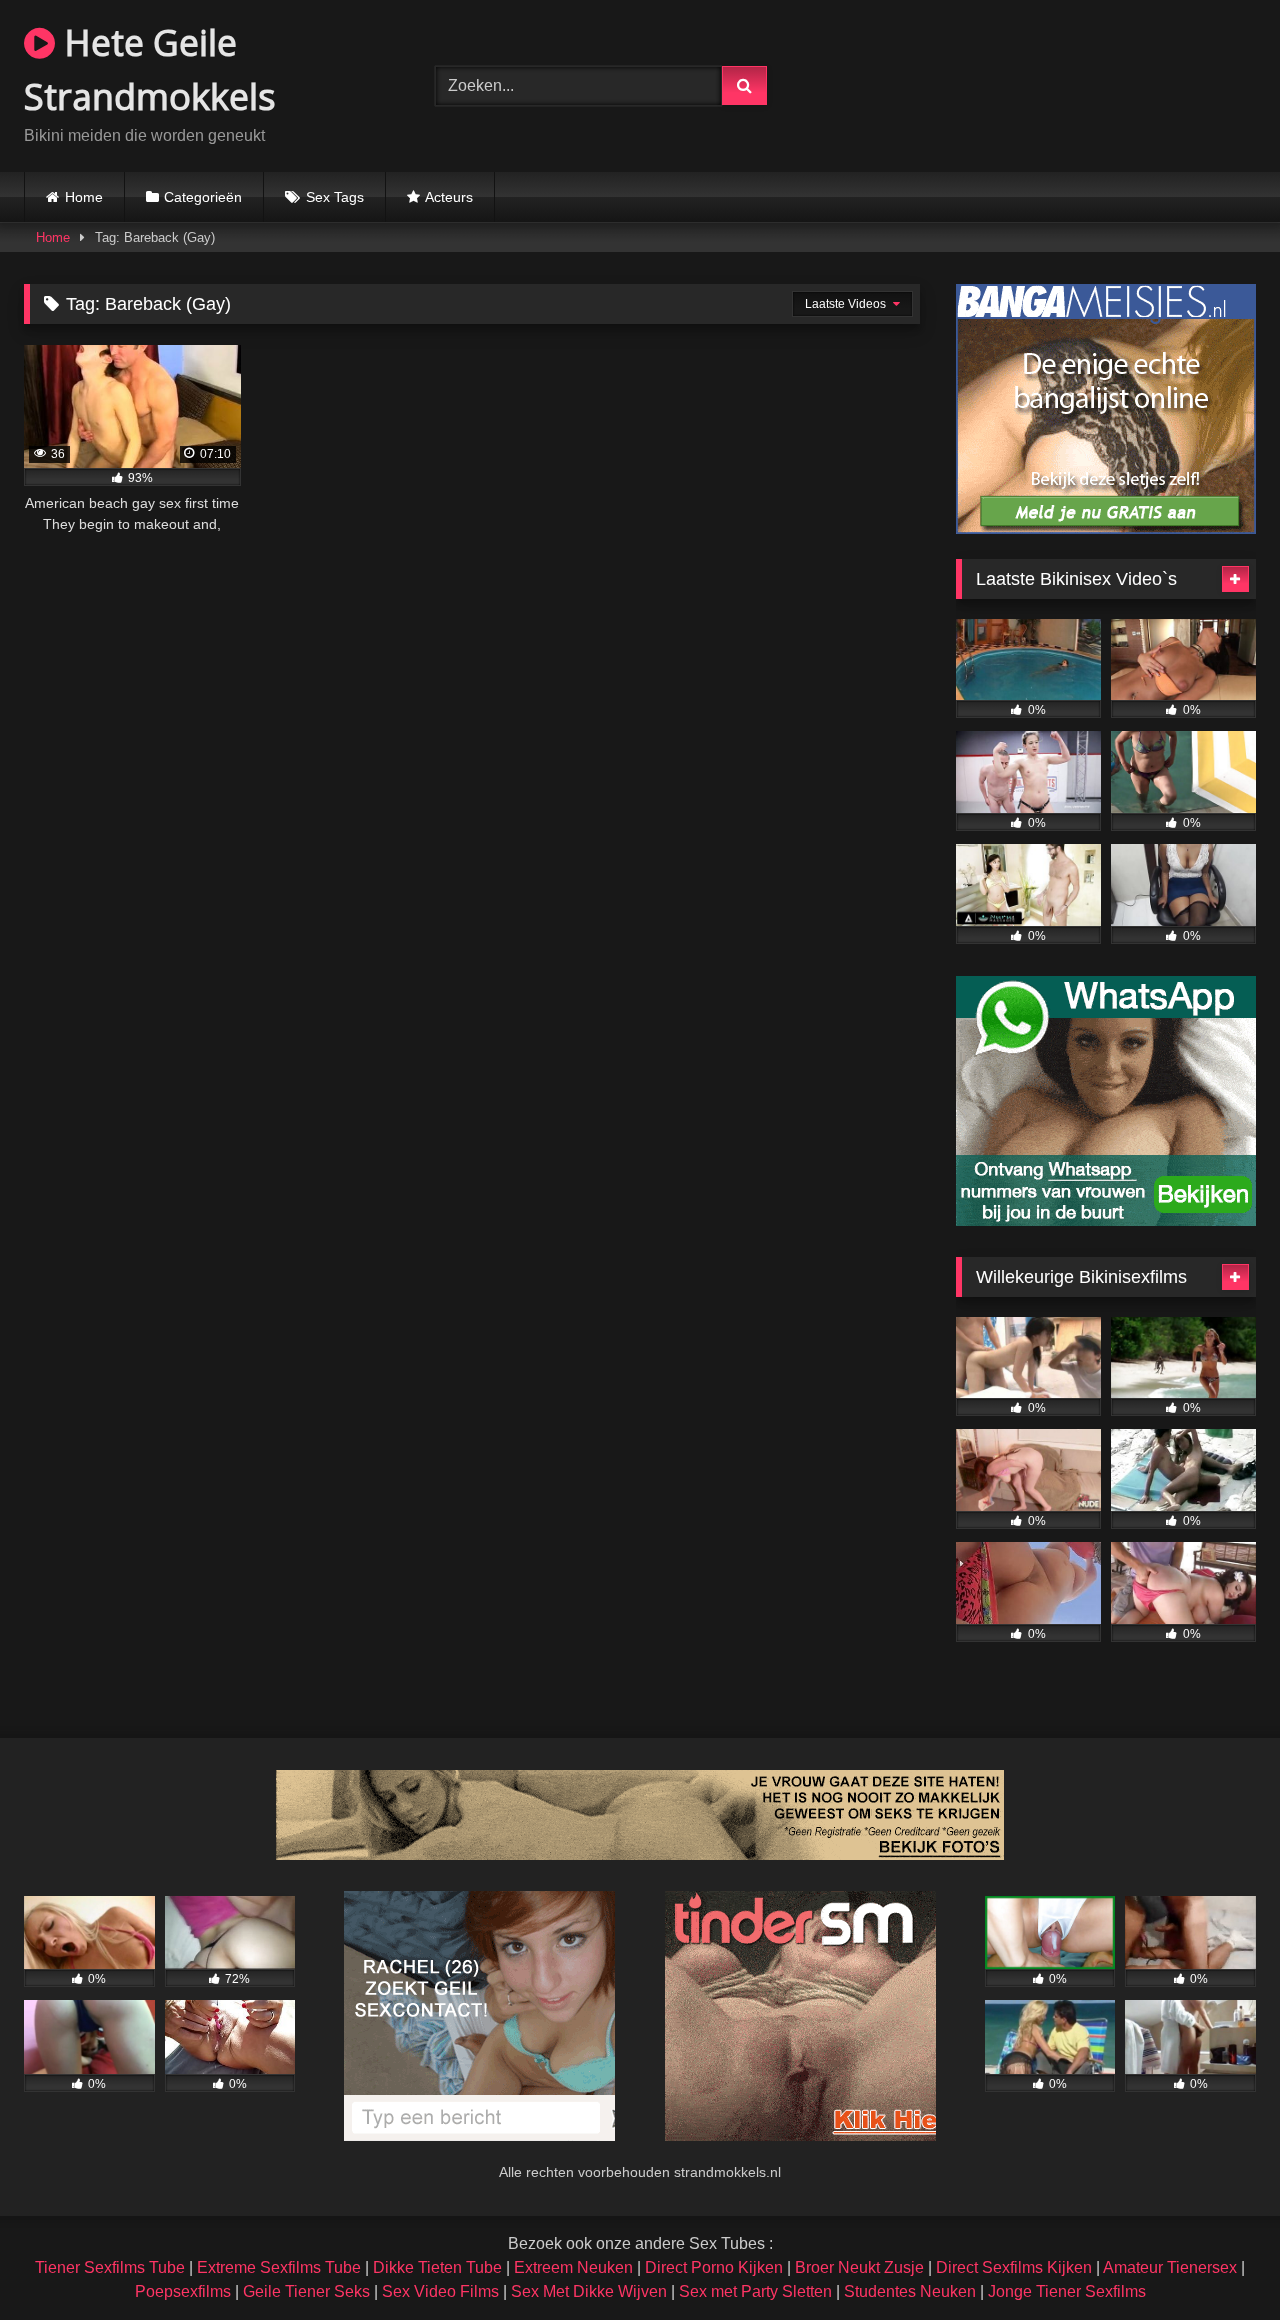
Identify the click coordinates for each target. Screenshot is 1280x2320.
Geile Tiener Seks (306, 2291)
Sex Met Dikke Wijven (589, 2291)
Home (84, 197)
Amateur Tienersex (1170, 2267)
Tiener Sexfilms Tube (110, 2267)
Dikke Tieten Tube (437, 2267)
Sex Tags (335, 197)
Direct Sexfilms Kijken (1014, 2267)
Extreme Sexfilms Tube (279, 2267)
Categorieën (203, 197)
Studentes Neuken (910, 2291)
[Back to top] (1218, 2260)
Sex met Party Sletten (755, 2291)
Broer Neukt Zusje (859, 2267)
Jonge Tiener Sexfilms (1067, 2291)
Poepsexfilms (183, 2291)
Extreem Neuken (573, 2267)
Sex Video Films (440, 2291)
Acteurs (449, 197)
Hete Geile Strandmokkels (150, 69)
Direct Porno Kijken (714, 2267)
